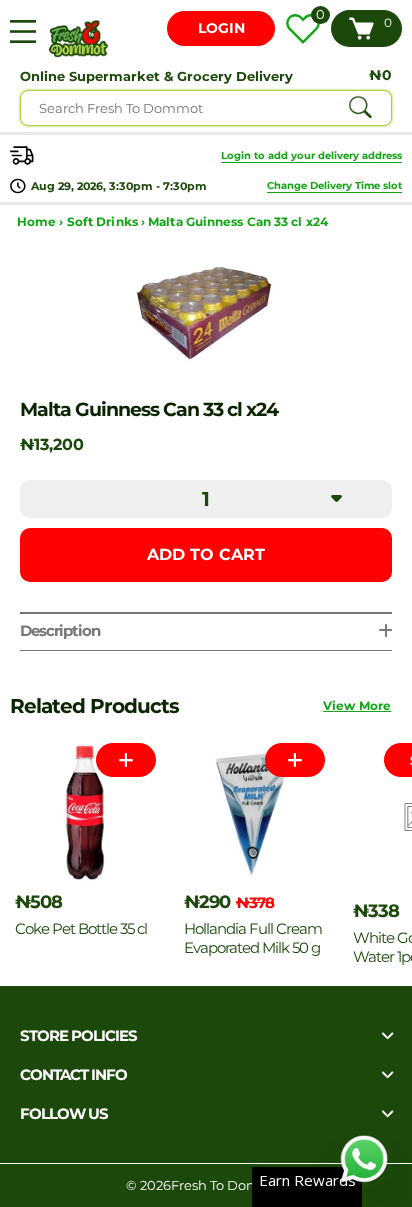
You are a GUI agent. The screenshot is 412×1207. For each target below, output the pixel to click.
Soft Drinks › (107, 221)
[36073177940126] (295, 760)
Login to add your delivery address (311, 155)
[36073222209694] (126, 760)
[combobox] (206, 108)
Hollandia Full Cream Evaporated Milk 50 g (253, 938)
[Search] (360, 108)
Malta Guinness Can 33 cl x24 (238, 221)
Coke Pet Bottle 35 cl (81, 928)
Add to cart (206, 554)
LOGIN (221, 28)
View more (357, 705)
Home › (42, 221)
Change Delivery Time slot (334, 185)
